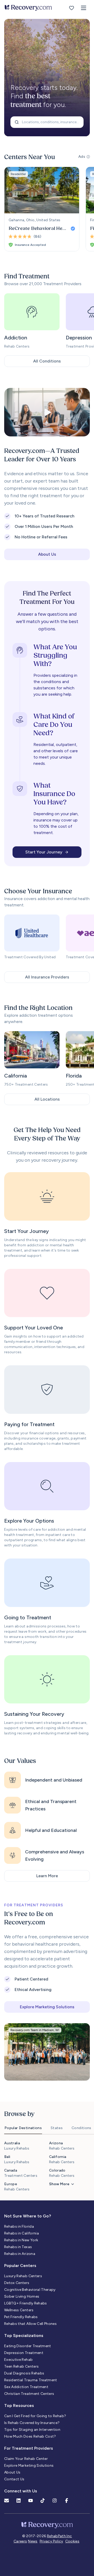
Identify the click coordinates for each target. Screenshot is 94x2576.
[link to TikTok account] (43, 2501)
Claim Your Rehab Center (26, 2459)
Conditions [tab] (81, 2128)
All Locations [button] (47, 1099)
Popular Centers (20, 2266)
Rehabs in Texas (18, 2247)
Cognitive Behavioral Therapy (30, 2290)
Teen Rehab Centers (21, 2366)
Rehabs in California (22, 2233)
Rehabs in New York (21, 2240)
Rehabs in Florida (19, 2226)
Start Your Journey (44, 852)
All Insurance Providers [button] (47, 977)
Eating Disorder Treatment (28, 2346)
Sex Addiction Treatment (26, 2387)
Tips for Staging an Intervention (32, 2430)
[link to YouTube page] (31, 2501)
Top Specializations (24, 2336)
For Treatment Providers (29, 2448)
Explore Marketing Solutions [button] (47, 2007)
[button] (84, 8)
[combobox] (47, 122)
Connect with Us (21, 2491)
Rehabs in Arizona (20, 2254)
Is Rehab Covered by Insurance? (32, 2423)
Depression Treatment (24, 2353)
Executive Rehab (18, 2360)
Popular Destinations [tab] (23, 2128)
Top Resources (19, 2405)
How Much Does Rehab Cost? (30, 2436)
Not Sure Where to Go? (28, 2216)
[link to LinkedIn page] (19, 2501)
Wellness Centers (19, 2310)
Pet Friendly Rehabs (21, 2317)
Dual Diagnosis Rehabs (24, 2373)
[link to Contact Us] (7, 2501)
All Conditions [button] (47, 361)
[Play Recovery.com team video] (47, 412)
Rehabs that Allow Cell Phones (30, 2324)
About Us (12, 2472)
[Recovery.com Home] (28, 8)
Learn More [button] (47, 1876)
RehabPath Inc (60, 2536)
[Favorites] (72, 8)
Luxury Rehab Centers (23, 2276)
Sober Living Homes (22, 2296)
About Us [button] (47, 554)
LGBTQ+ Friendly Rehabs (26, 2303)
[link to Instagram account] (55, 2501)
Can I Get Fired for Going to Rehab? (35, 2416)
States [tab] (57, 2128)
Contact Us (14, 2479)
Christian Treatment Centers (29, 2394)
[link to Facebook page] (67, 2501)
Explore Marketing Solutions (29, 2466)
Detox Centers (17, 2283)
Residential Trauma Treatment (31, 2380)
